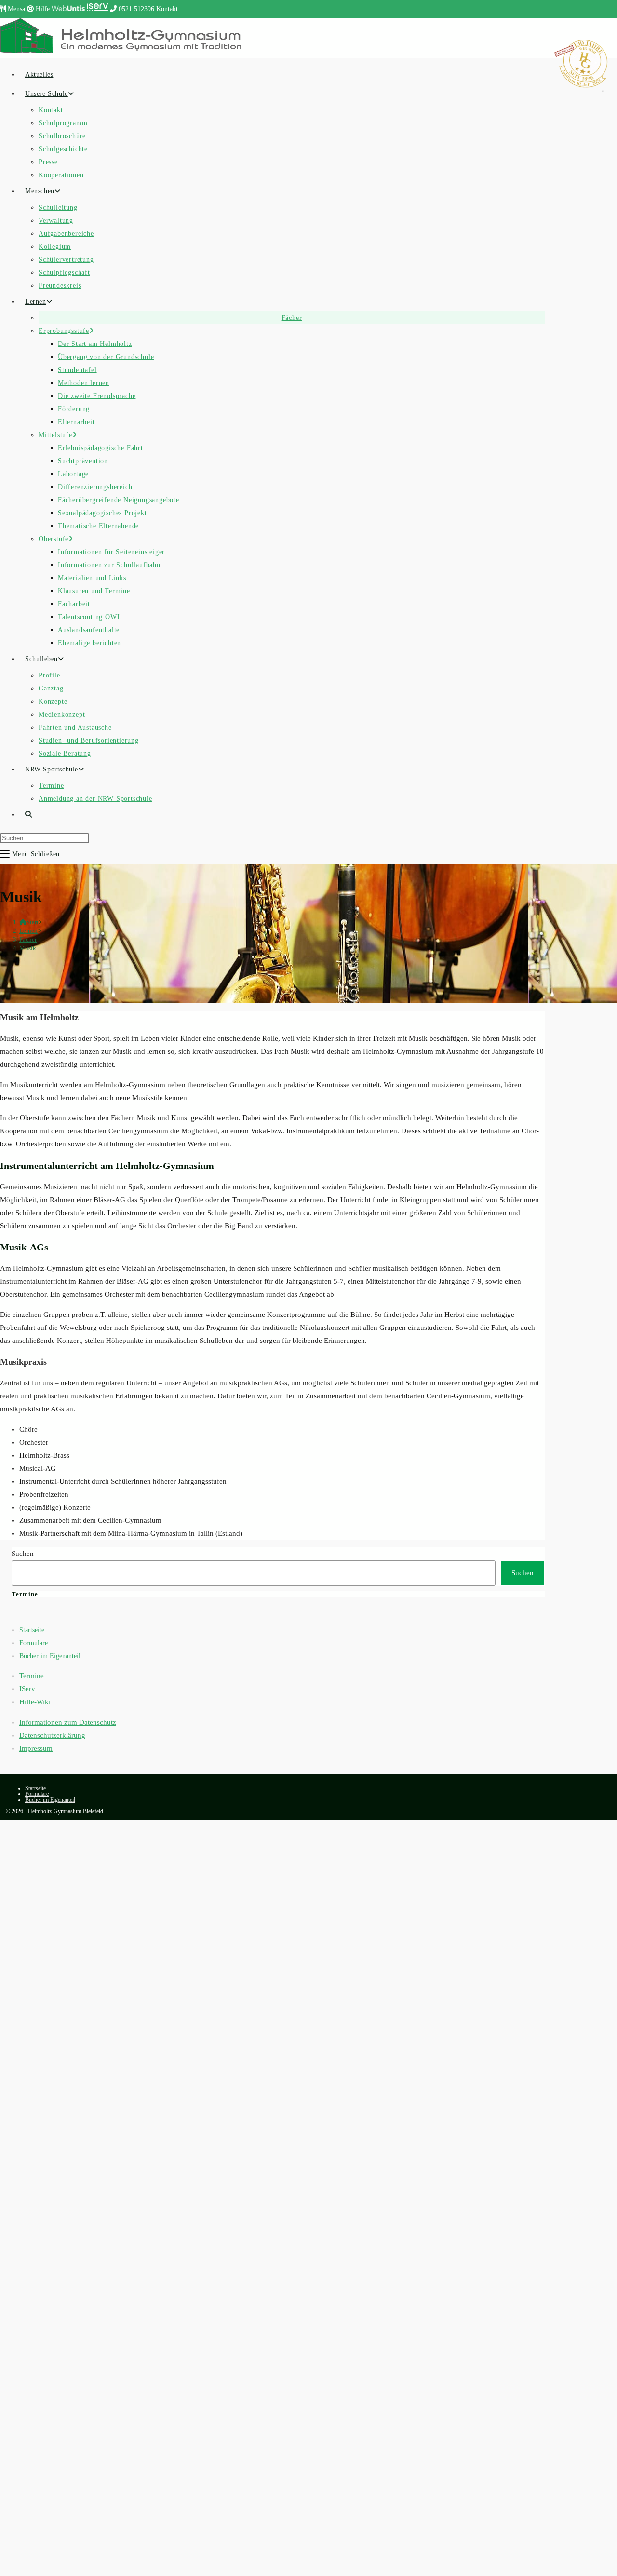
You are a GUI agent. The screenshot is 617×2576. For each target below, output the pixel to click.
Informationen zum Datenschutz (68, 1722)
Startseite (32, 1630)
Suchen (23, 1554)
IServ (27, 1689)
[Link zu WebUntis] (68, 9)
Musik (28, 948)
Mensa (15, 9)
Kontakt (167, 9)
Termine (32, 1676)
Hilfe (42, 9)
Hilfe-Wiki (35, 1702)
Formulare (34, 1643)
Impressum (36, 1748)
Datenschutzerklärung (52, 1735)
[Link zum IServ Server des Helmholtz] (98, 9)
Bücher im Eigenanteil (50, 1656)
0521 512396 (136, 9)
